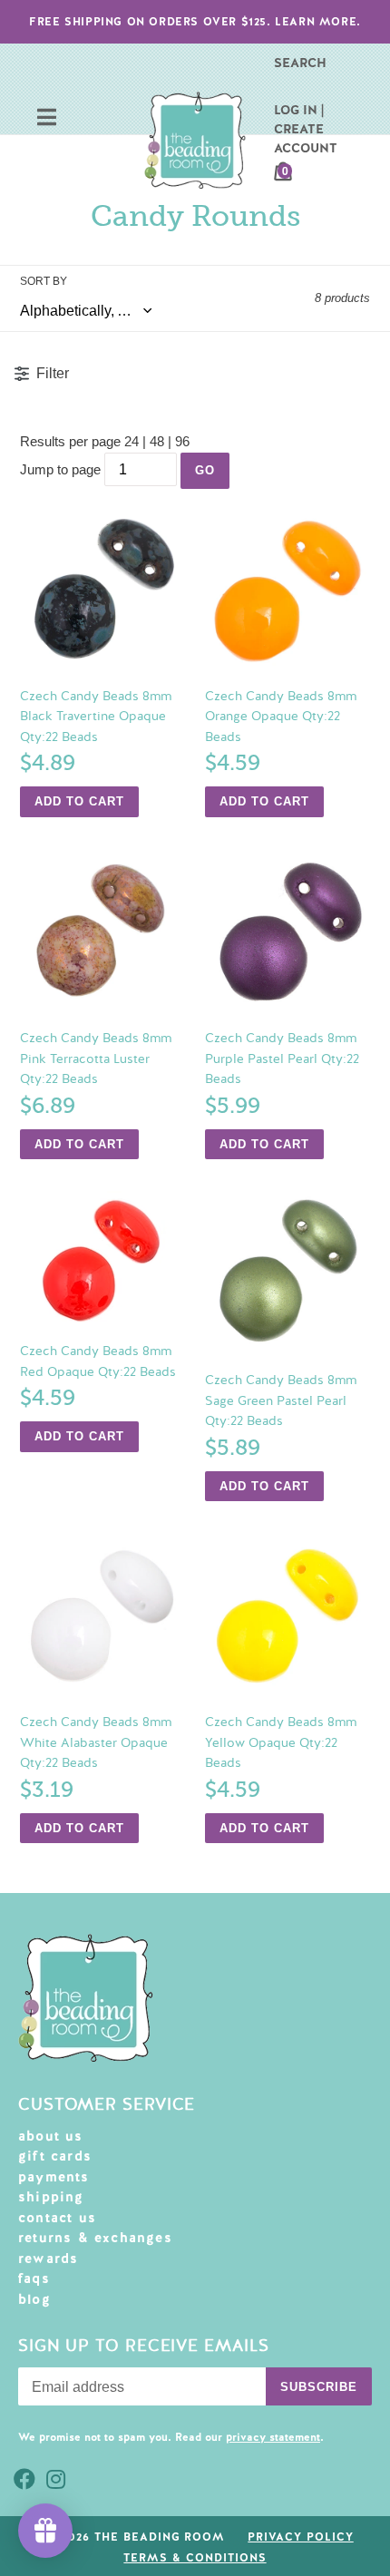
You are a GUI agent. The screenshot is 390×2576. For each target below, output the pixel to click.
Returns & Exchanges (95, 2238)
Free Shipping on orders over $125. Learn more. (195, 22)
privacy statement (273, 2437)
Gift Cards (55, 2156)
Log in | (299, 110)
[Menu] (47, 119)
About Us (51, 2136)
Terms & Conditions (195, 2558)
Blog (34, 2299)
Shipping (51, 2197)
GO (205, 470)
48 (157, 441)
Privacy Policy (300, 2537)
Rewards (48, 2259)
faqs (34, 2278)
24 (132, 441)
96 (182, 441)
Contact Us (57, 2218)
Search (300, 63)
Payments (54, 2177)
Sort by (44, 281)
